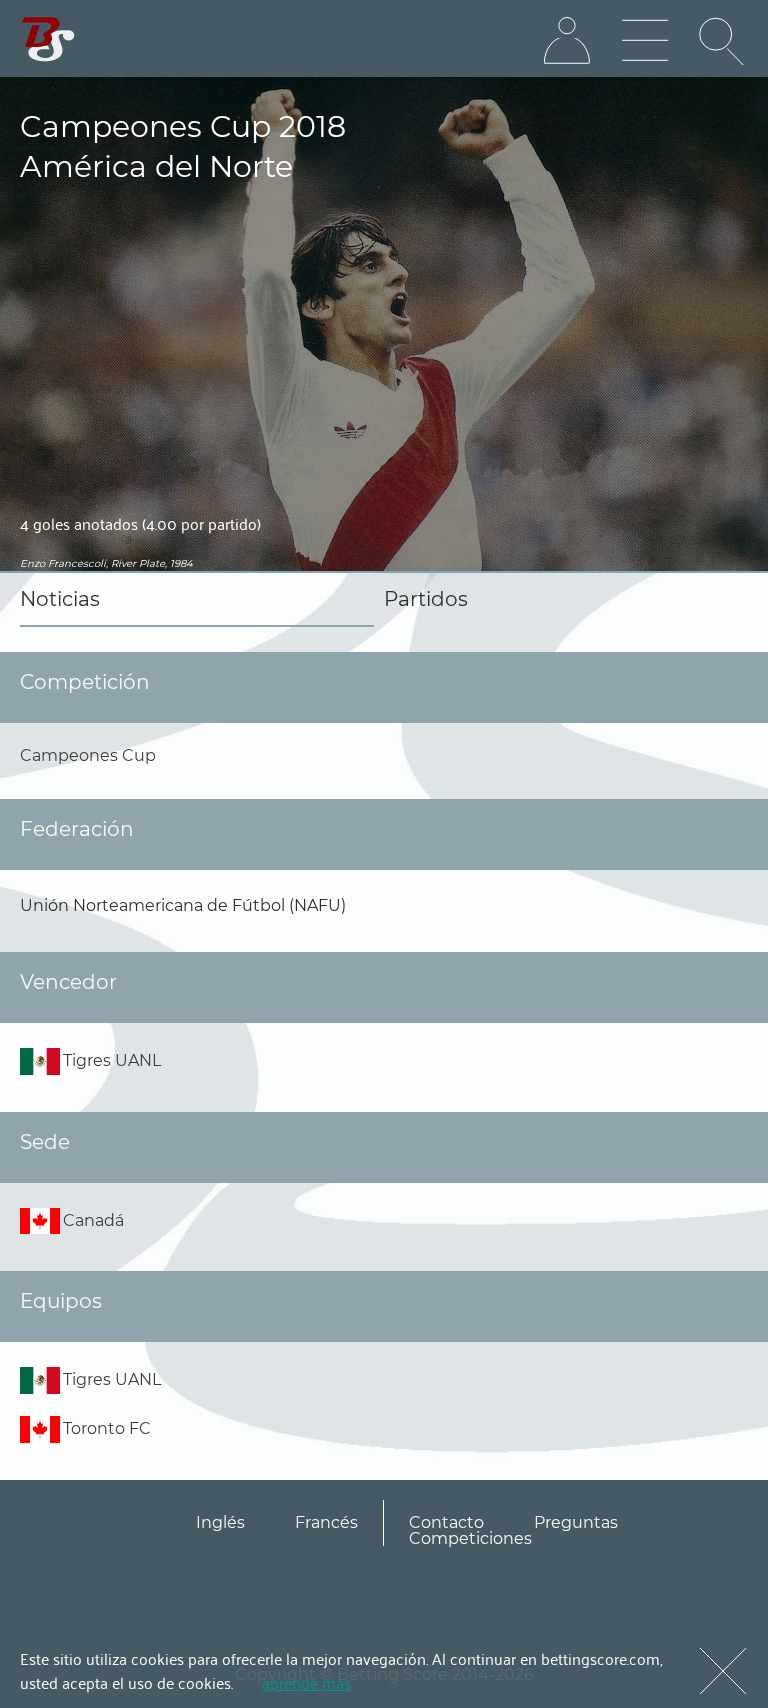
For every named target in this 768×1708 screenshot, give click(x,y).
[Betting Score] (48, 39)
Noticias (60, 599)
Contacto (446, 1522)
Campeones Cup (88, 755)
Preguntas (576, 1522)
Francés (326, 1522)
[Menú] (645, 41)
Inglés (220, 1522)
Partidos (426, 599)
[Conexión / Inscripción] (567, 41)
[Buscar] (723, 41)
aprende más (306, 1682)
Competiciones (470, 1538)
